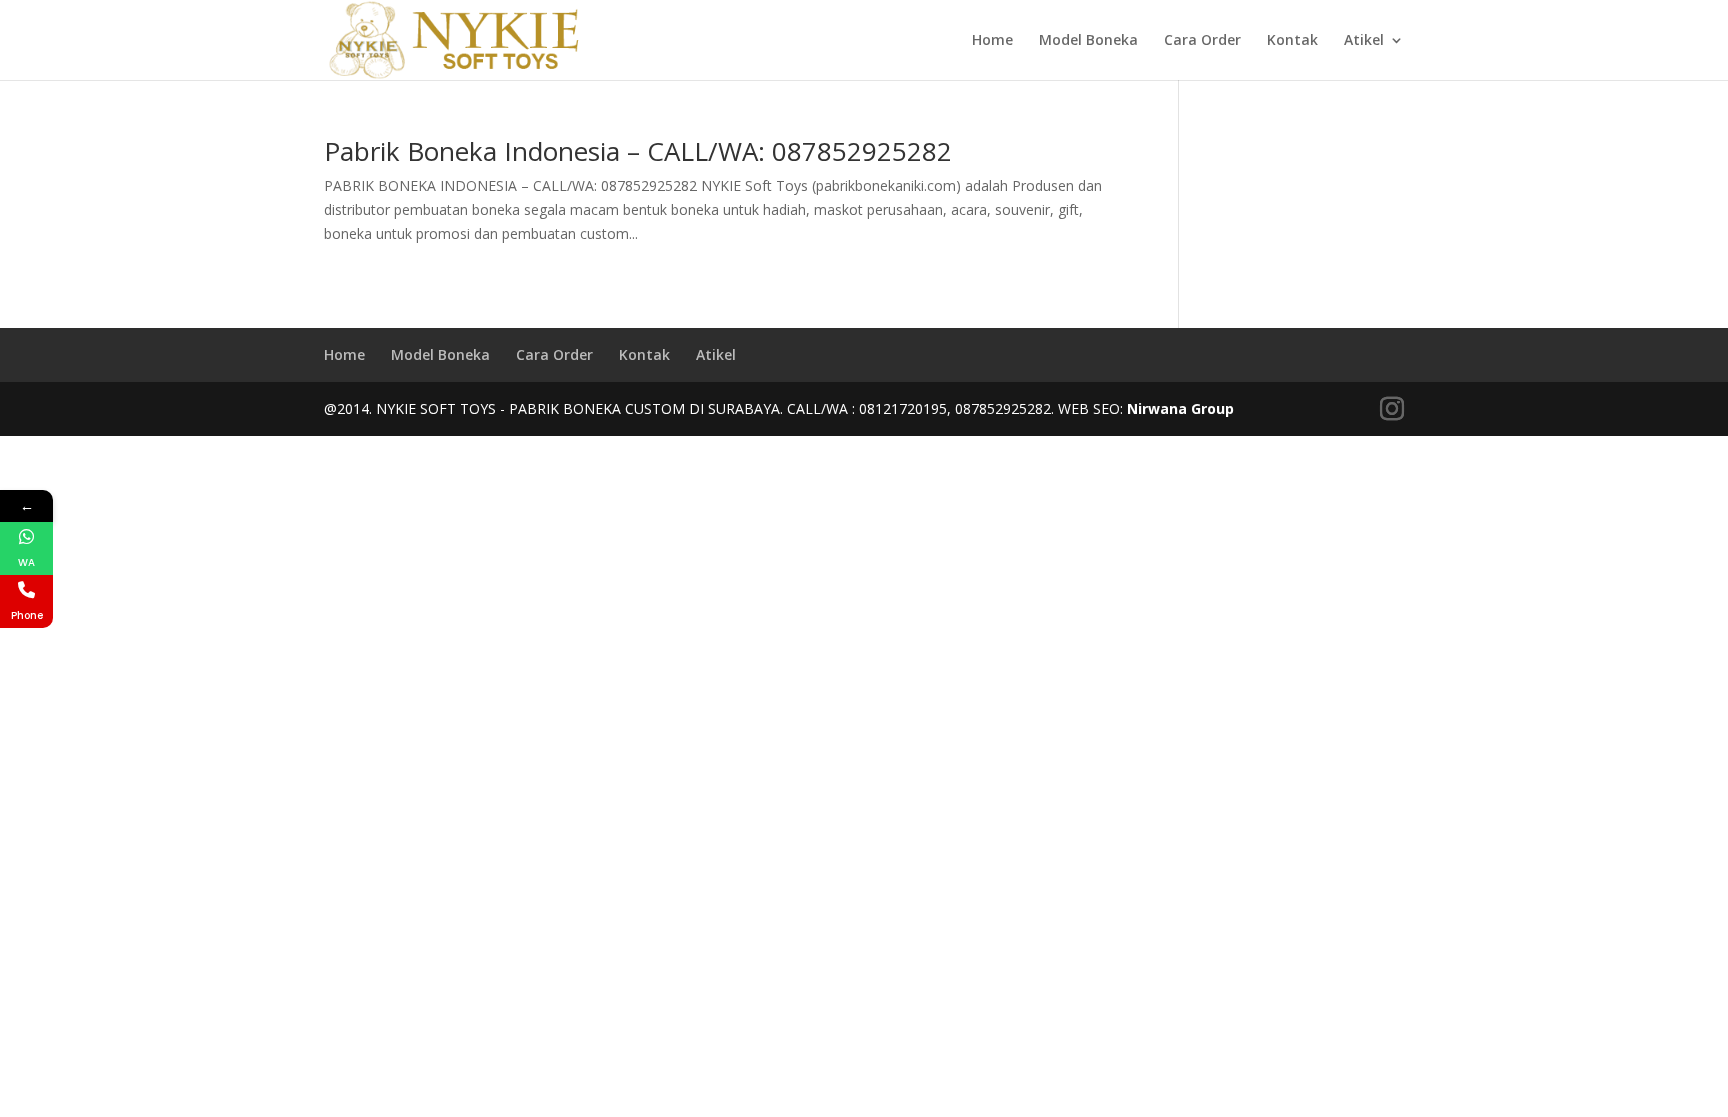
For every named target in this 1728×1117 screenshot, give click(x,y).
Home (992, 41)
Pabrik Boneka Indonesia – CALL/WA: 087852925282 (638, 151)
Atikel (1364, 41)
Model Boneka (1088, 41)
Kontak (1292, 41)
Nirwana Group (1180, 408)
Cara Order (1202, 41)
